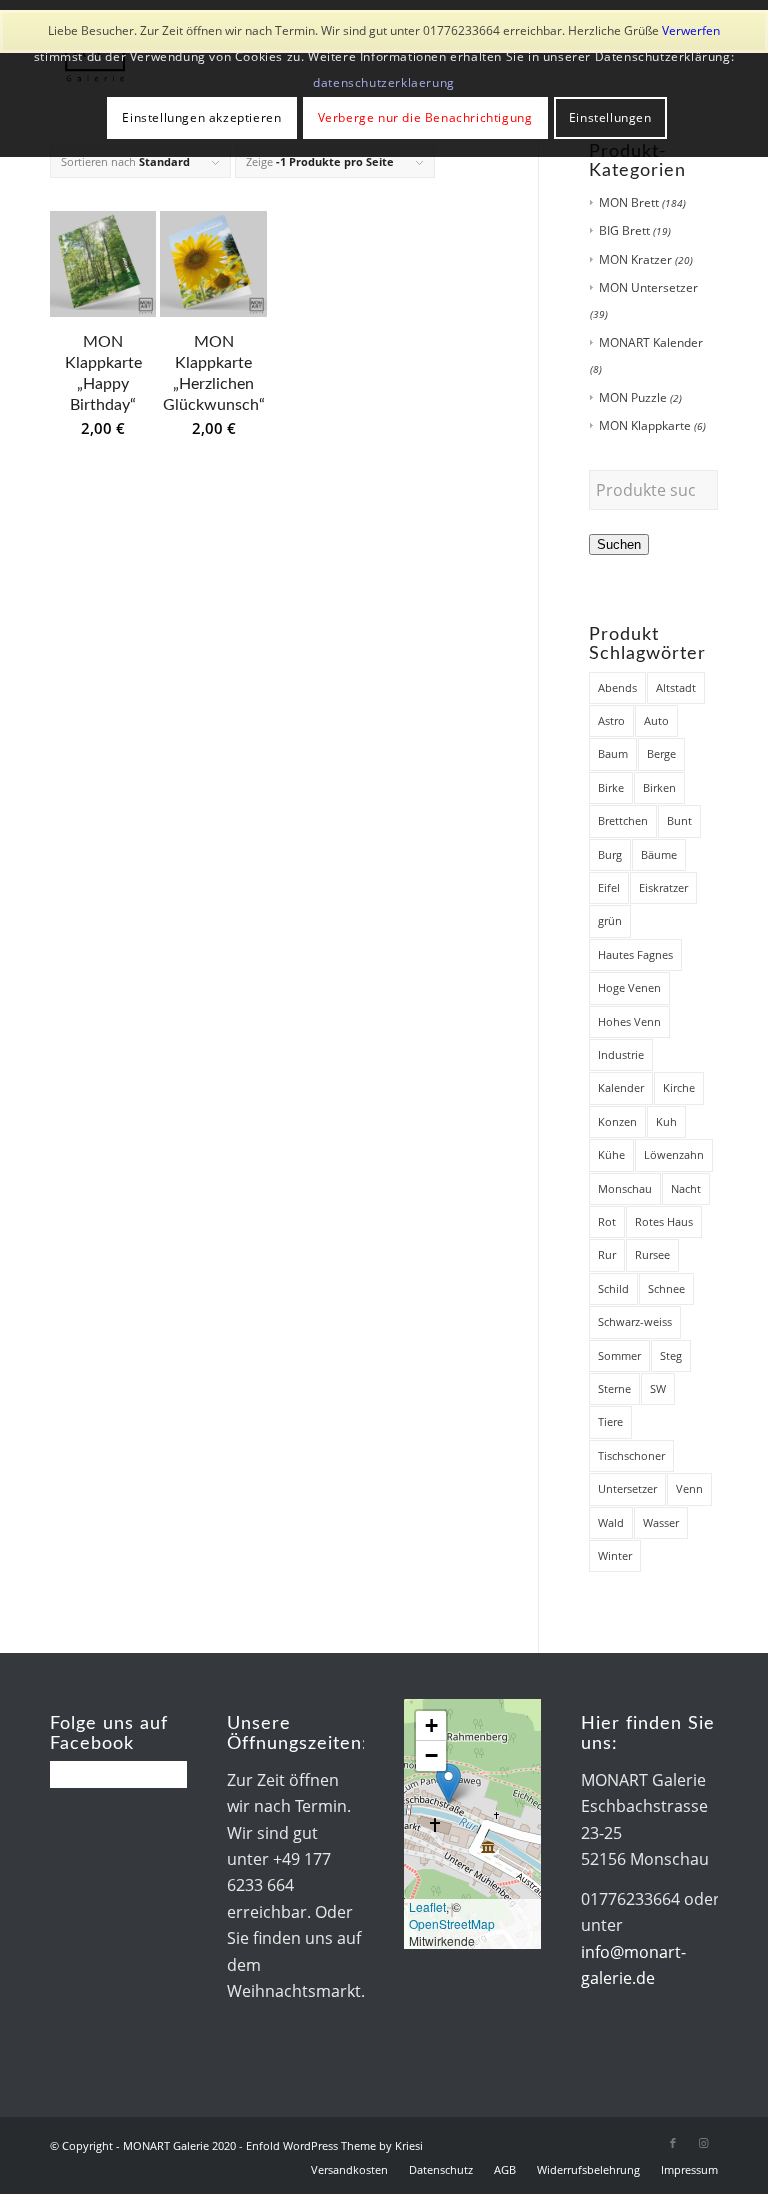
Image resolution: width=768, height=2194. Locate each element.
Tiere (610, 1421)
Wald (611, 1522)
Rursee (652, 1254)
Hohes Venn (629, 1021)
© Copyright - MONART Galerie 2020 (143, 2145)
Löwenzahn (674, 1154)
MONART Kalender (651, 342)
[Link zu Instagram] (703, 2143)
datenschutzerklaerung (384, 82)
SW (658, 1388)
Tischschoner (631, 1455)
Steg (671, 1355)
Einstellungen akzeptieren (201, 117)
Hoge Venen (629, 987)
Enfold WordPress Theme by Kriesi (334, 2145)
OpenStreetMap (452, 1923)
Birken (659, 787)
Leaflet (427, 1906)
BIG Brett (624, 230)
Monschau (625, 1188)
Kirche (679, 1087)
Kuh (666, 1121)
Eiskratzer (663, 887)
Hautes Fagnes (635, 954)
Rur (607, 1254)
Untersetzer (627, 1488)
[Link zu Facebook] (673, 2143)
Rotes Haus (664, 1221)
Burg (610, 854)
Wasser (661, 1522)
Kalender (621, 1087)
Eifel (609, 887)
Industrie (621, 1054)
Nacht (686, 1188)
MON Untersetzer (648, 287)
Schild (613, 1288)
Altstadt (676, 687)
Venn (689, 1488)
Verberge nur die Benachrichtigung (425, 117)
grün (610, 920)
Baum (613, 753)
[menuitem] (349, 2170)
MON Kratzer (635, 259)
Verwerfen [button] (691, 30)
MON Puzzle (633, 397)
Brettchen (623, 820)
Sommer (619, 1355)
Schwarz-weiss (635, 1321)
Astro (611, 720)
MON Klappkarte (645, 425)
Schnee (666, 1288)
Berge (661, 753)
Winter (615, 1555)
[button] (448, 1783)
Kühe (611, 1154)
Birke (611, 787)
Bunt (679, 820)
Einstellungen (610, 117)
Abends (617, 687)
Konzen (617, 1121)
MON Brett (629, 202)
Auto (656, 720)
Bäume (659, 854)
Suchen (619, 544)
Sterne (614, 1388)
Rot (607, 1221)
